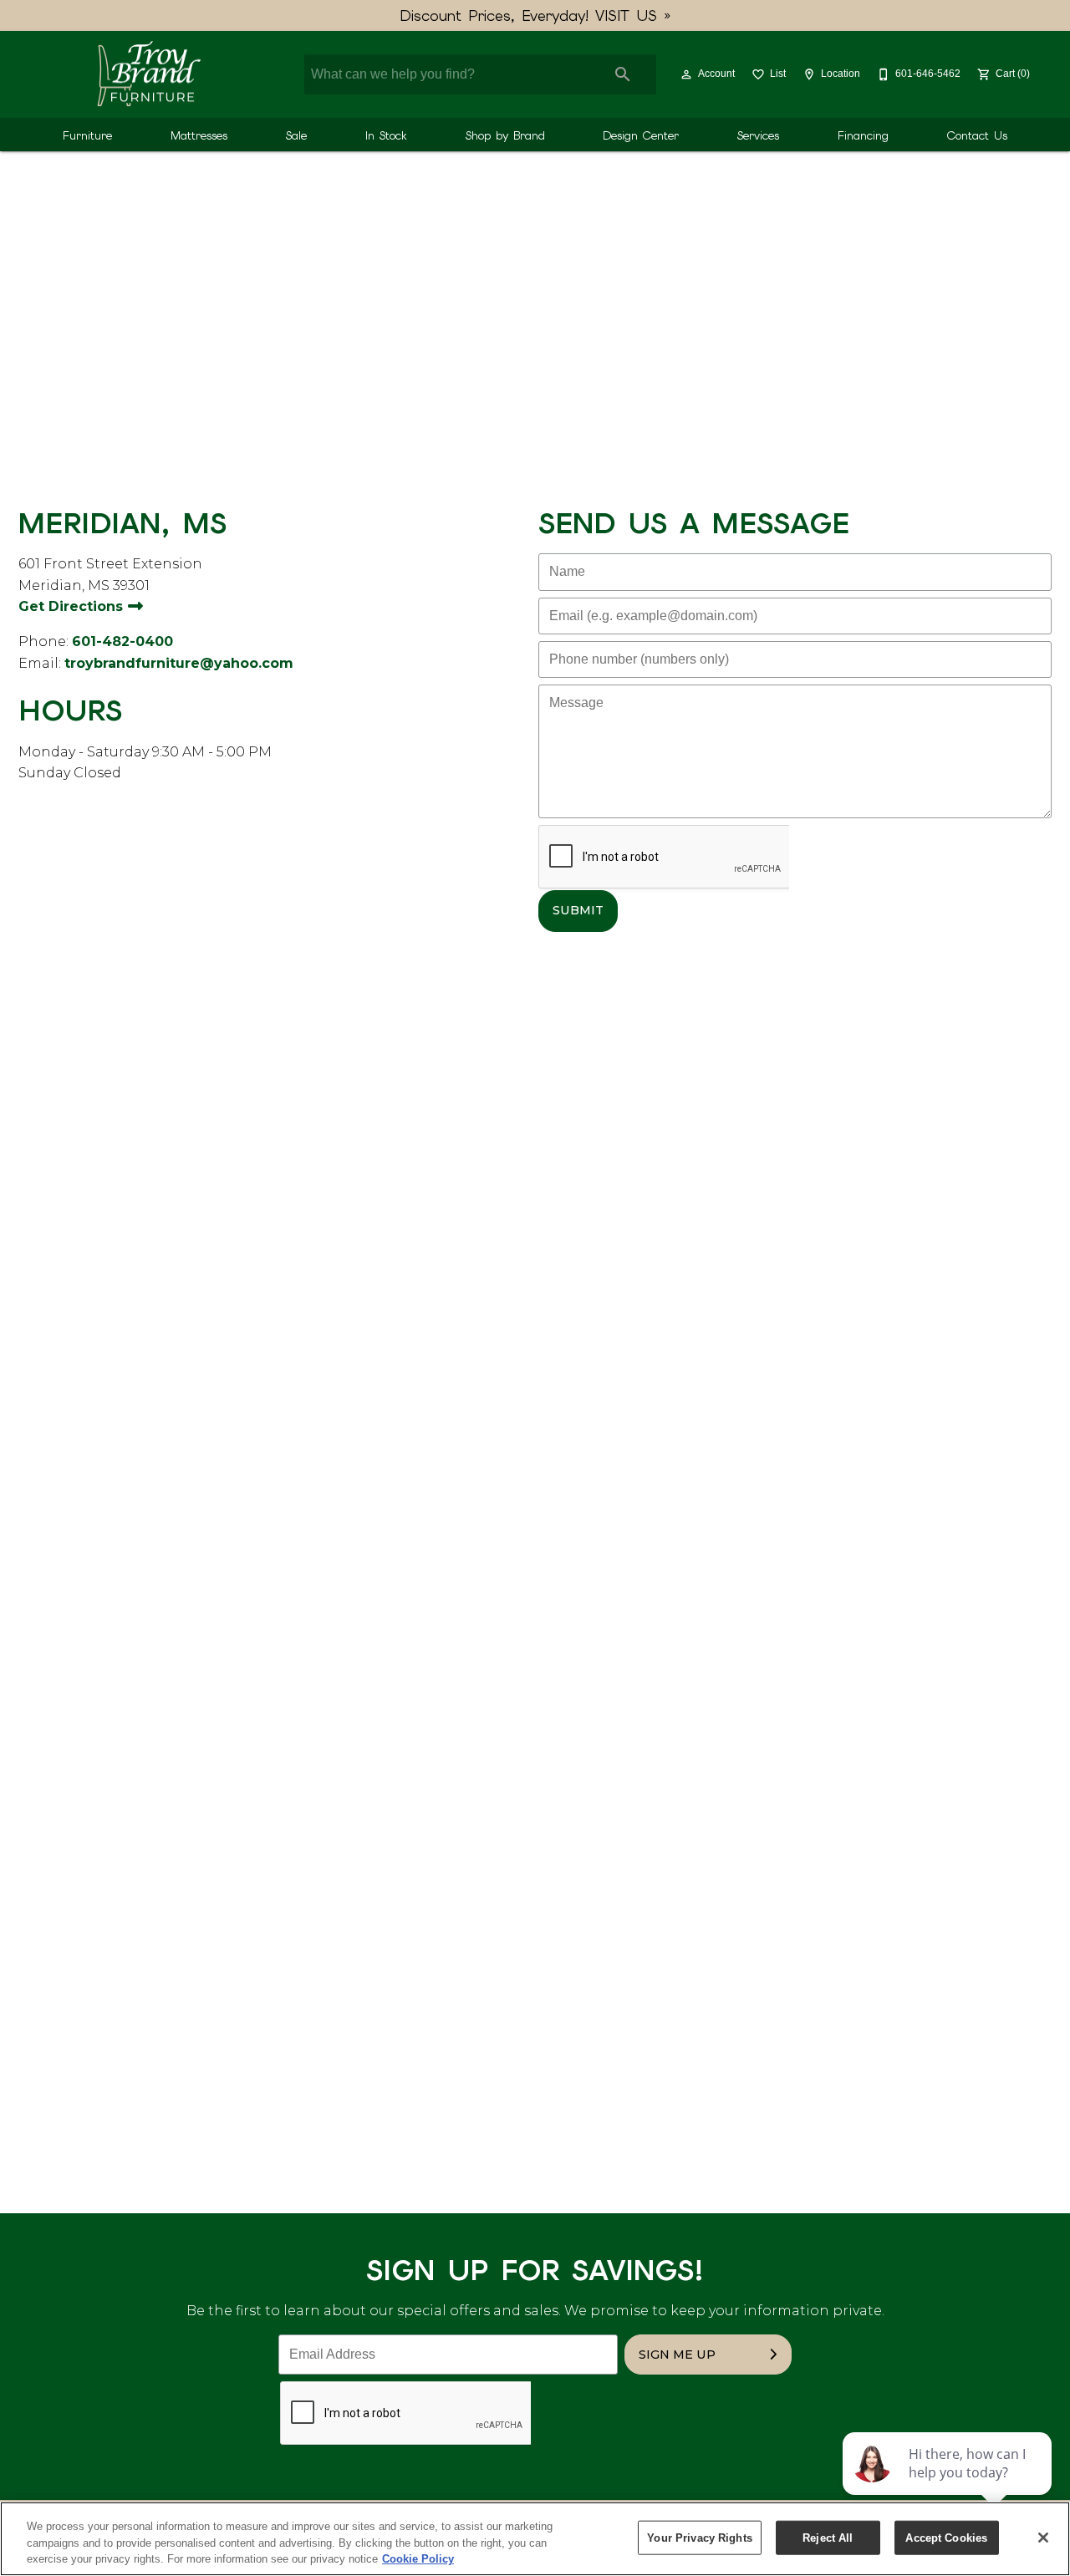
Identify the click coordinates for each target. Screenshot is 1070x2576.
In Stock (386, 135)
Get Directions (73, 606)
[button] (686, 74)
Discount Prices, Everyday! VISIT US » (535, 15)
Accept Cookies (946, 2537)
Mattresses (199, 135)
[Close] (1043, 2538)
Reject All (828, 2537)
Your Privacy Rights (699, 2537)
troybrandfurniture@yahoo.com (179, 663)
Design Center (641, 135)
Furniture (87, 135)
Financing (863, 135)
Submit (578, 910)
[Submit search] (623, 74)
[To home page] (148, 74)
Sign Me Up (677, 2355)
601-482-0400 (122, 641)
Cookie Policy (418, 2559)
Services (758, 135)
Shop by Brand (505, 135)
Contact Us (977, 135)
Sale (296, 135)
